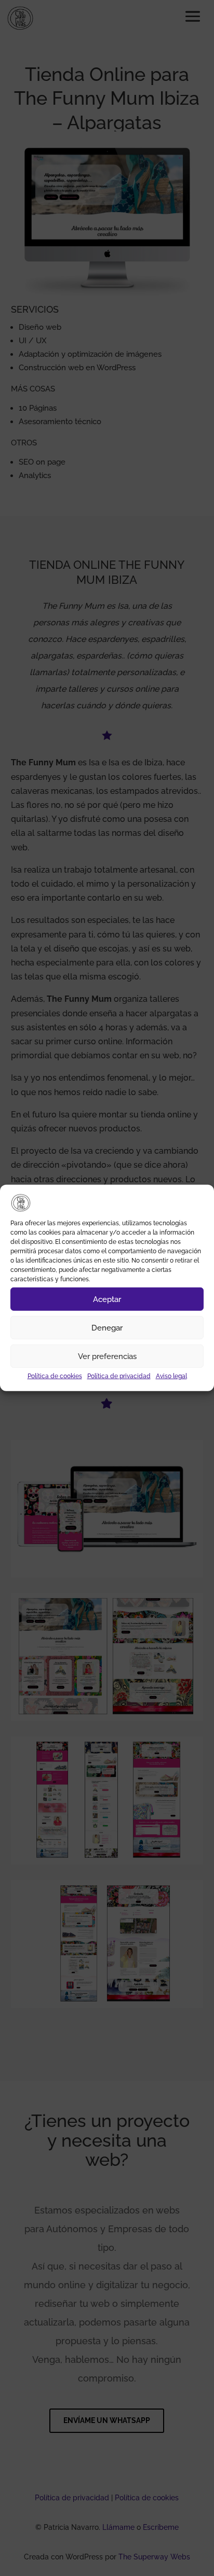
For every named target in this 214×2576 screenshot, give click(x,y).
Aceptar (107, 1299)
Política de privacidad (119, 1376)
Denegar (107, 1328)
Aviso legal (171, 1376)
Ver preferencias (107, 1356)
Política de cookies (55, 1376)
